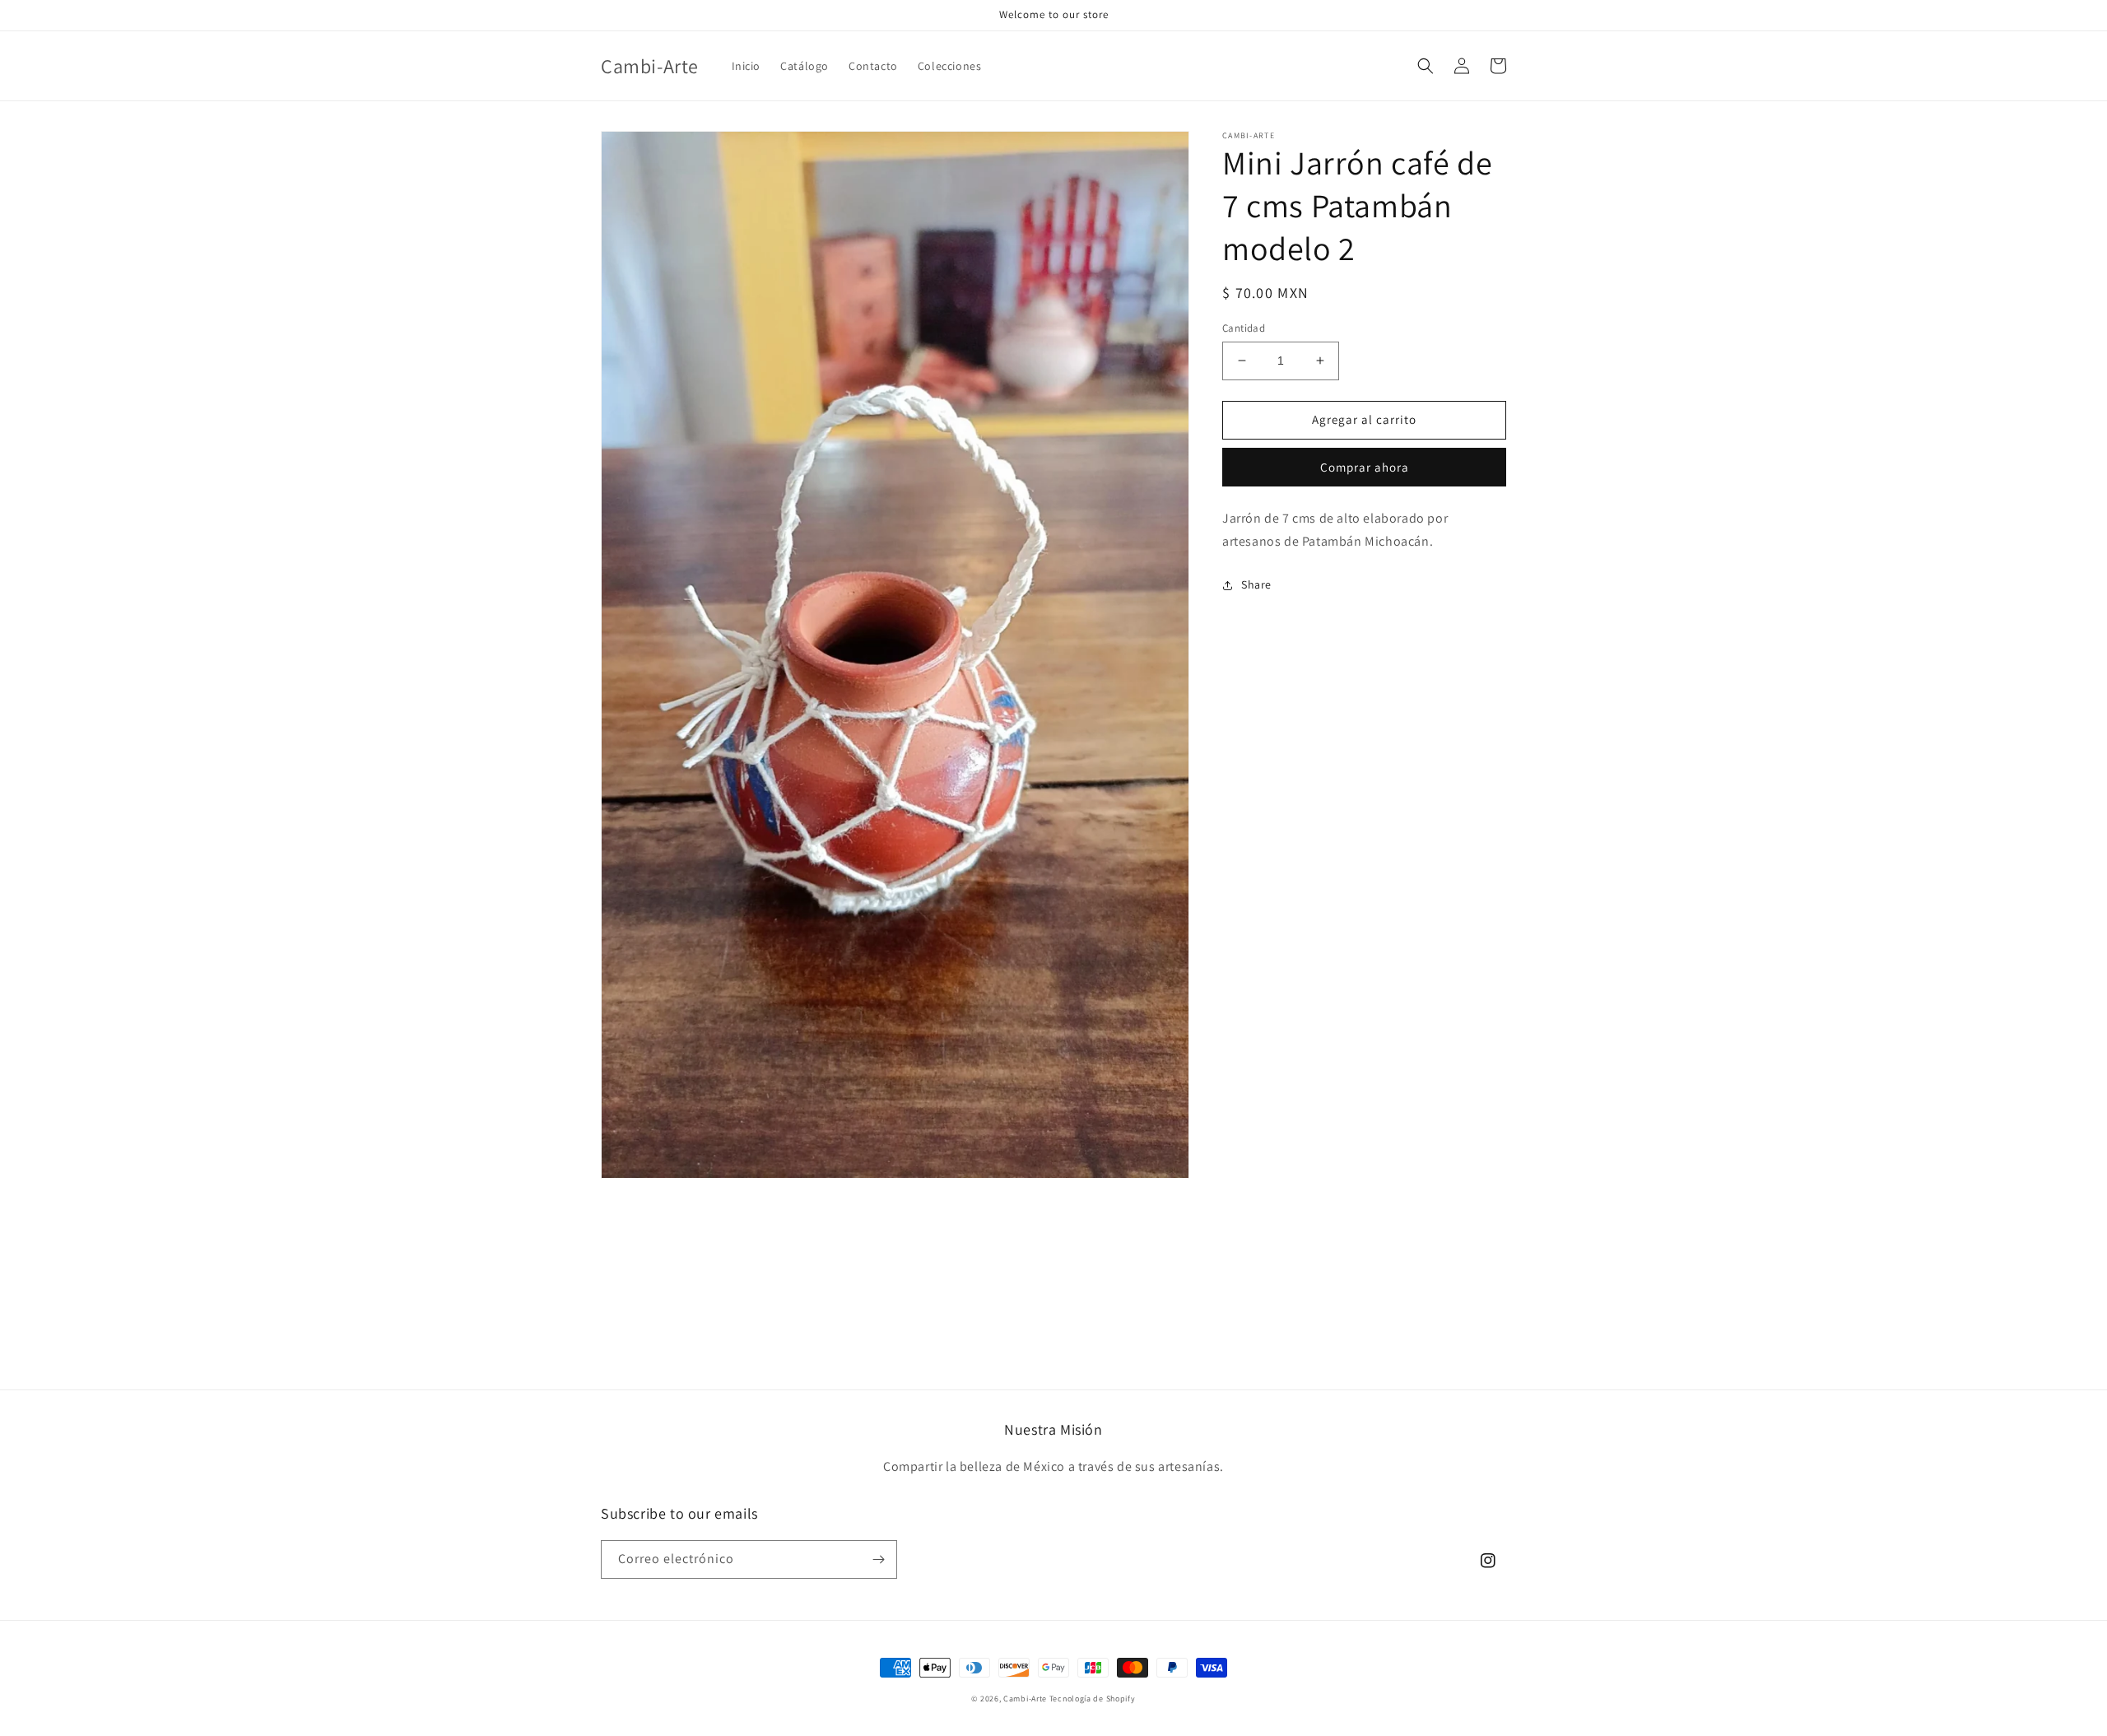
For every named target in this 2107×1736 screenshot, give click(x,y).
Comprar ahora (1365, 466)
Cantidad (1244, 328)
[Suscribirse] (878, 1559)
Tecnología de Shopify (1093, 1699)
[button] (1426, 66)
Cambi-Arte (1025, 1699)
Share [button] (1256, 584)
